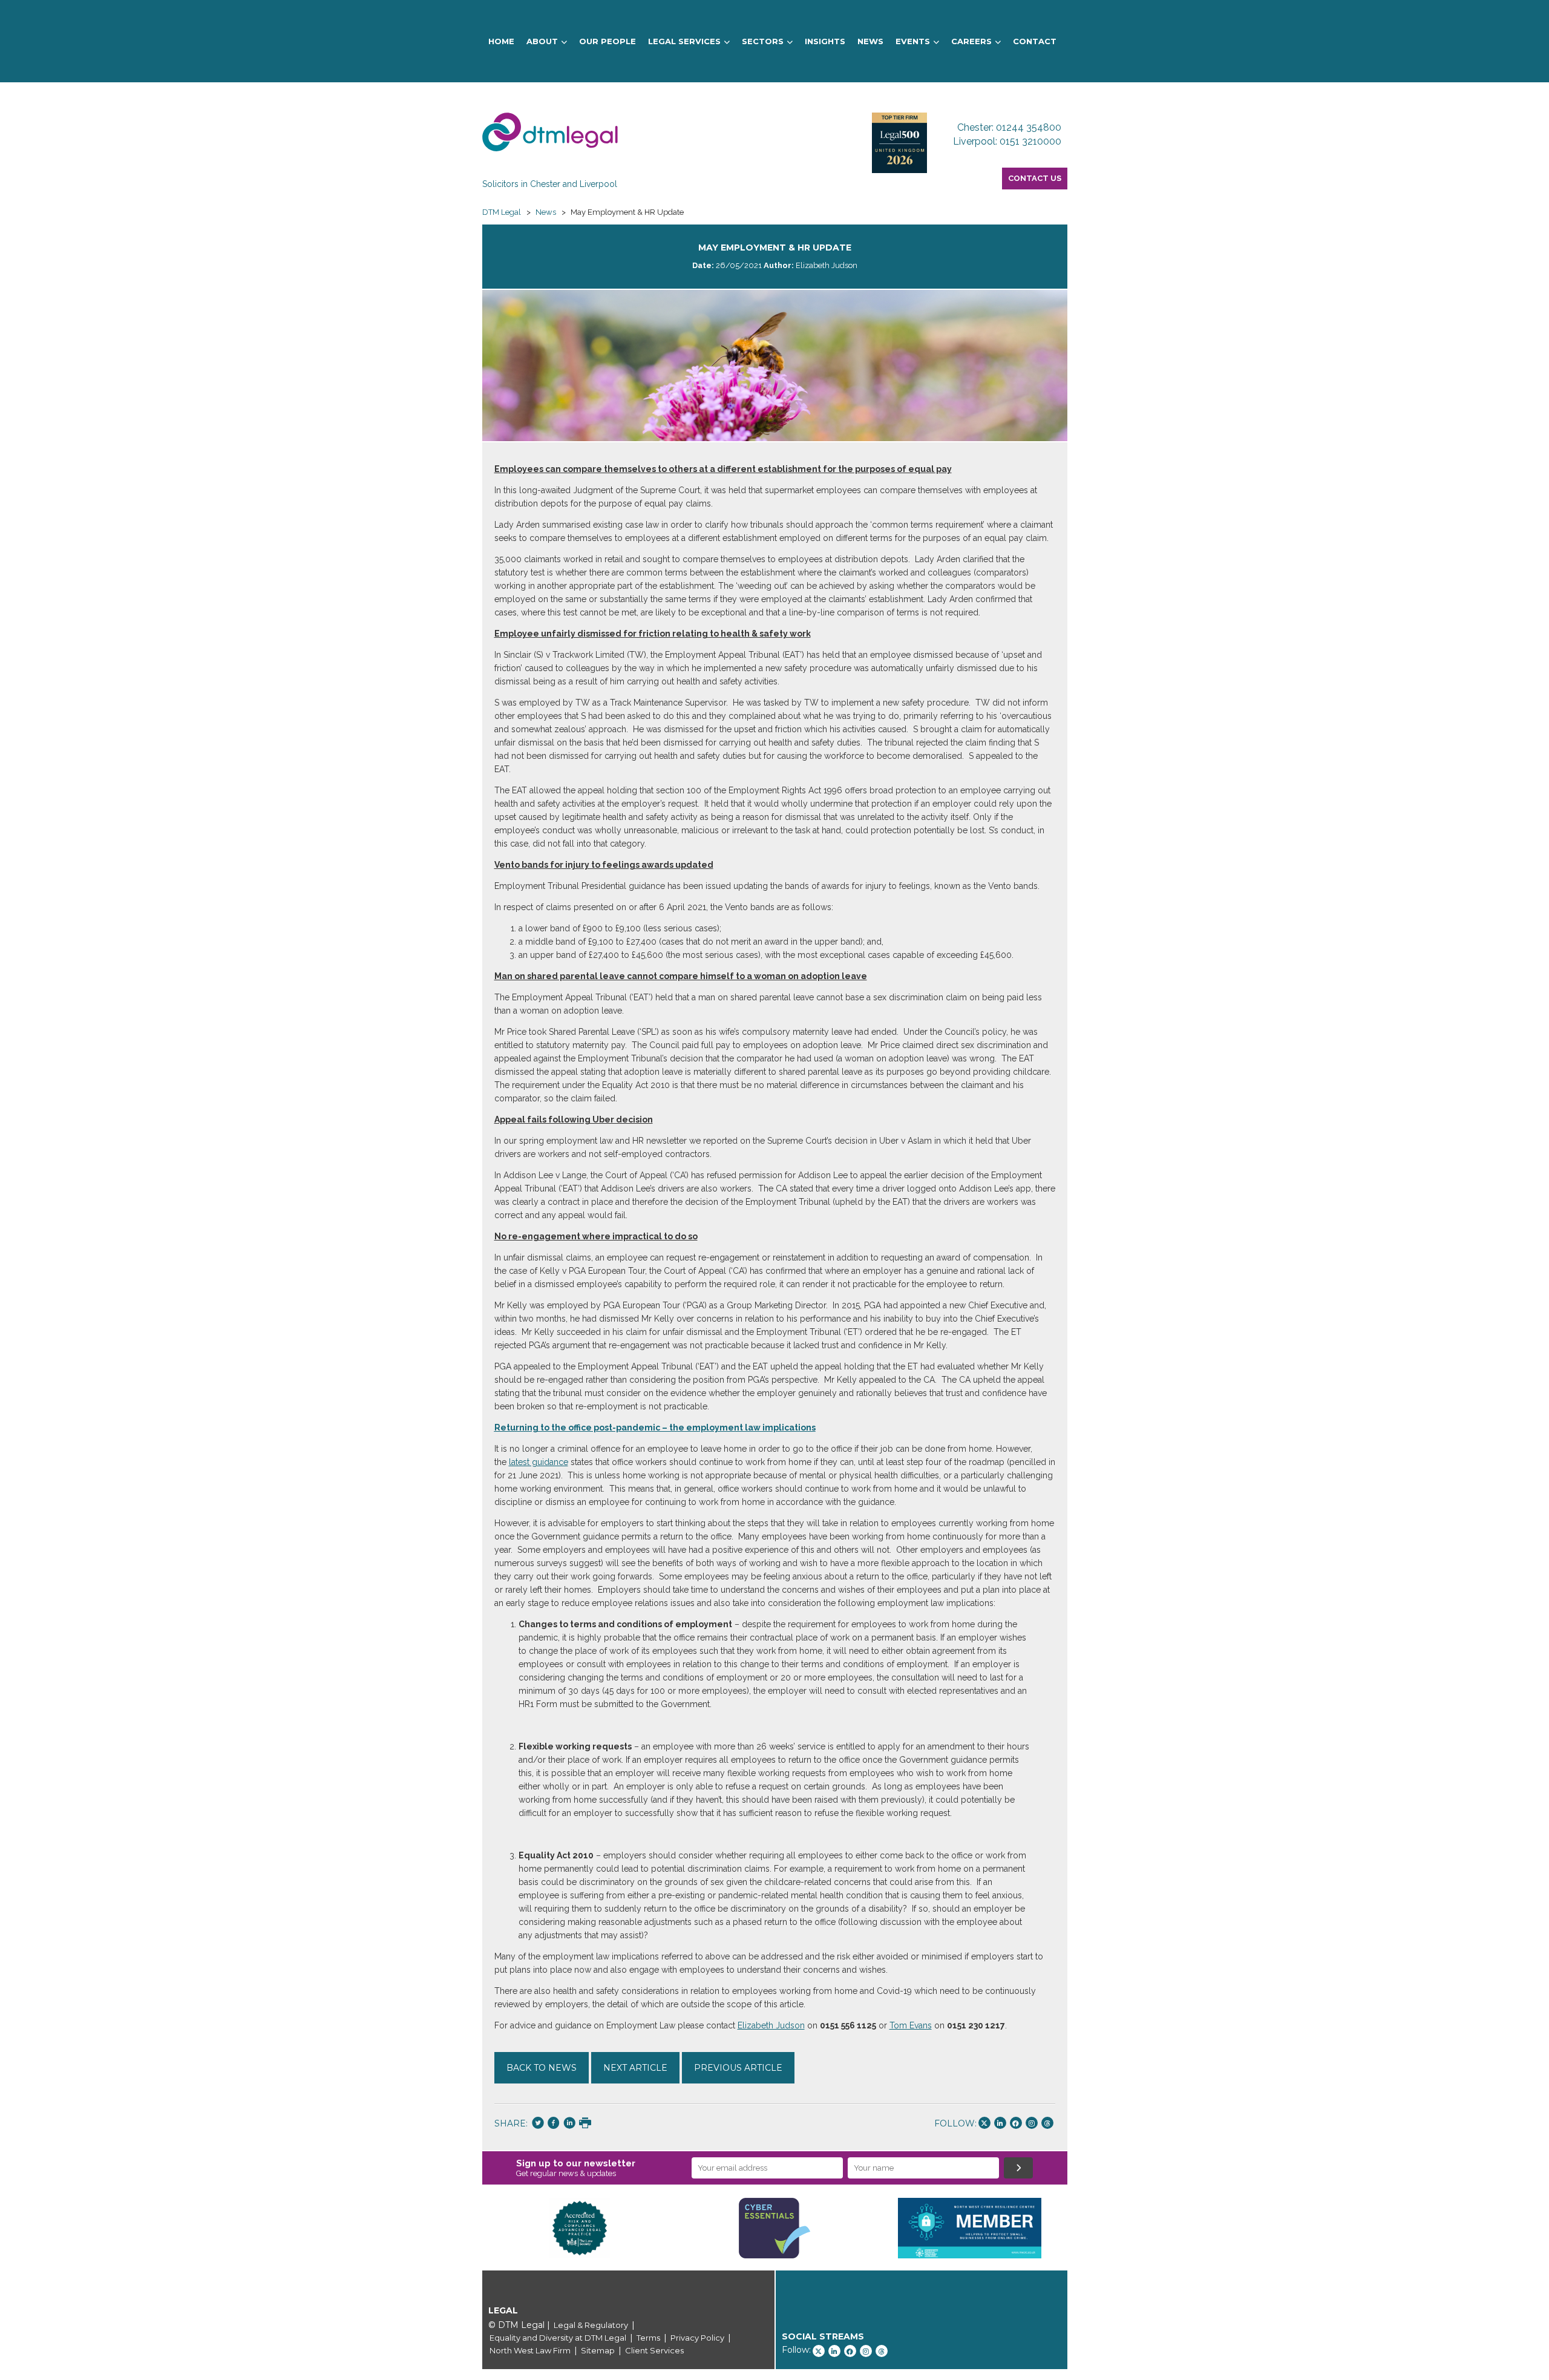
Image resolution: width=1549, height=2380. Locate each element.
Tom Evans (911, 2025)
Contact (1035, 41)
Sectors (763, 41)
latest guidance (539, 1462)
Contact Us (1035, 178)
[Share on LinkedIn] (569, 2124)
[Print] (585, 2124)
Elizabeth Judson (771, 2025)
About (542, 41)
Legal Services (684, 41)
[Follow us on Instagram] (1032, 2123)
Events (913, 41)
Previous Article (738, 2068)
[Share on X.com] (538, 2124)
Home (501, 41)
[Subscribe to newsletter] (1018, 2168)
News (870, 41)
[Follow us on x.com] (984, 2123)
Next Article (635, 2068)
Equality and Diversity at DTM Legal (558, 2338)
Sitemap (598, 2350)
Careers (971, 41)
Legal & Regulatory (591, 2325)
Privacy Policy (697, 2338)
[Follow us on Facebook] (1016, 2123)
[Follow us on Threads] (1047, 2123)
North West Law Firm (530, 2350)
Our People (607, 41)
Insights (825, 41)
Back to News (542, 2068)
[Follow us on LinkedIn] (1000, 2123)
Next (1086, 2228)
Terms (648, 2338)
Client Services (654, 2350)
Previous (464, 2228)
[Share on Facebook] (554, 2124)
